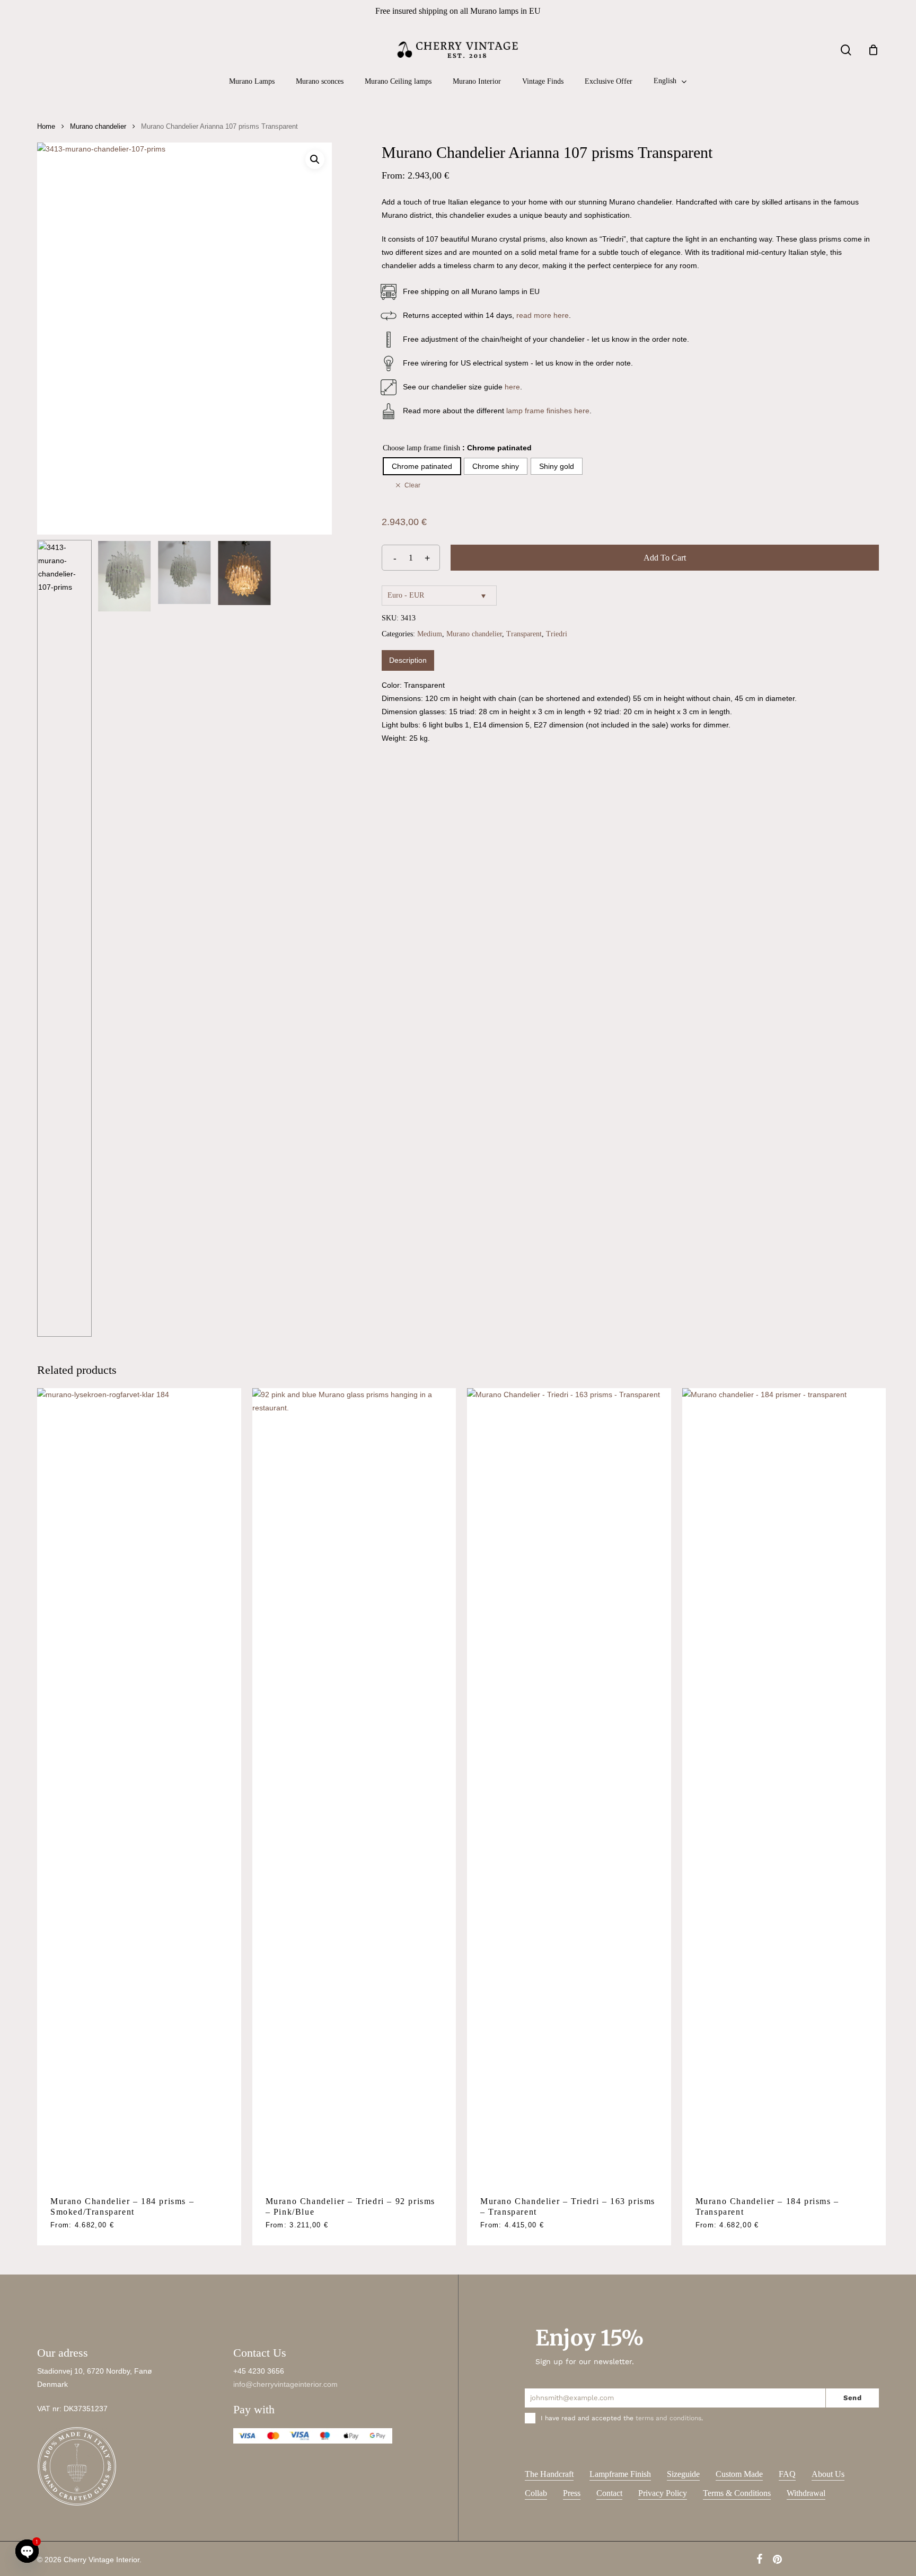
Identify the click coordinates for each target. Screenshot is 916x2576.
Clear (412, 485)
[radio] (422, 466)
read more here (543, 315)
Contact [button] (609, 2493)
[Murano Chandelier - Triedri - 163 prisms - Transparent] (569, 1786)
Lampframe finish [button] (620, 2474)
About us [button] (828, 2474)
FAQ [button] (787, 2474)
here (512, 387)
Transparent (524, 634)
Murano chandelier (98, 126)
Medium (430, 634)
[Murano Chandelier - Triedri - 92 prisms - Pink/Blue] (354, 1786)
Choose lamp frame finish (421, 448)
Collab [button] (536, 2493)
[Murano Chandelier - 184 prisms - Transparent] (784, 1786)
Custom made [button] (739, 2474)
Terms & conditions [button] (737, 2493)
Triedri (557, 634)
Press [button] (572, 2493)
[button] (315, 159)
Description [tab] (408, 660)
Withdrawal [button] (806, 2493)
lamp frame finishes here (548, 411)
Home (46, 126)
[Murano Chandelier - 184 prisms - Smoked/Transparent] (139, 1786)
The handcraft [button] (549, 2474)
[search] (846, 50)
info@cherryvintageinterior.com (285, 2384)
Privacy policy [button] (663, 2493)
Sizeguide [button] (683, 2474)
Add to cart (665, 558)
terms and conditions (668, 2418)
